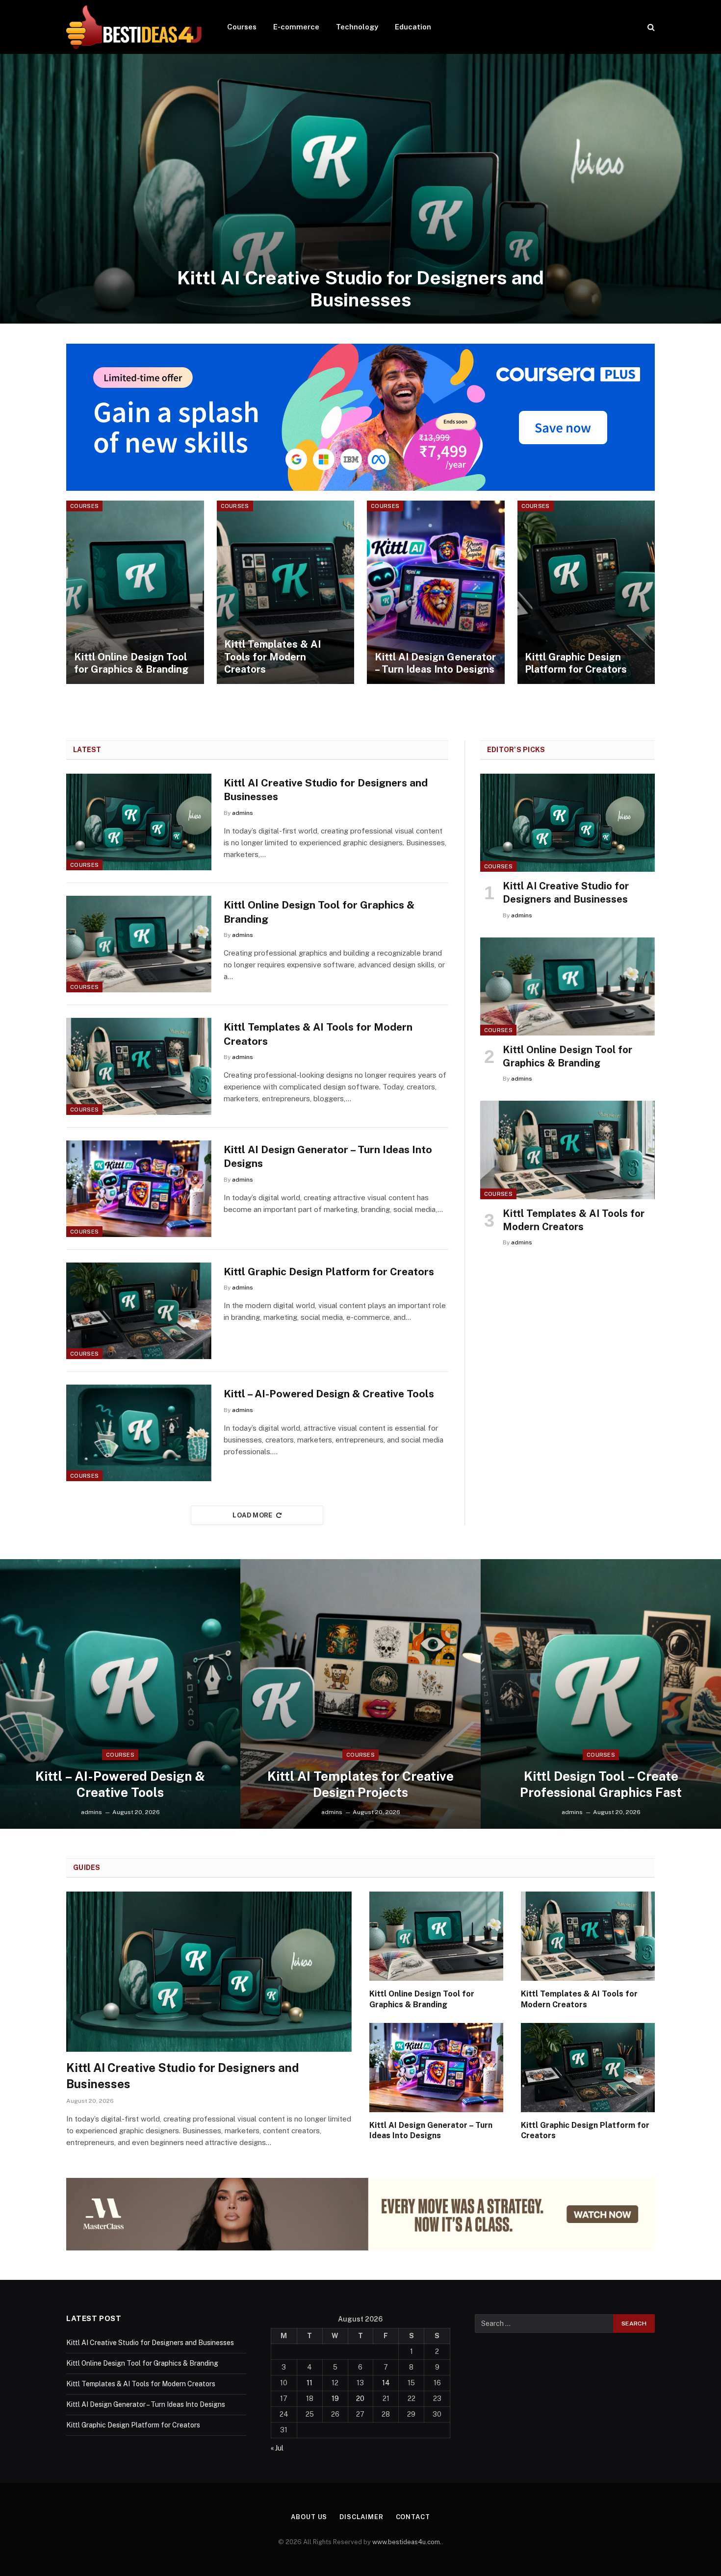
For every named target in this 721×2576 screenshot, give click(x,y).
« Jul (277, 2448)
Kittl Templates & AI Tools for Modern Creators (272, 657)
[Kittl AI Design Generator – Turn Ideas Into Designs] (436, 592)
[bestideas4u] (134, 27)
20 (360, 2399)
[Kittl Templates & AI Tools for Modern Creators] (286, 592)
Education (413, 27)
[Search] (650, 27)
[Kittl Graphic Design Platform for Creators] (586, 592)
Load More (253, 1515)
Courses (242, 27)
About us (309, 2517)
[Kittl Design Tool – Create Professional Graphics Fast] (601, 1694)
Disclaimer (361, 2517)
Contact (413, 2517)
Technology (357, 27)
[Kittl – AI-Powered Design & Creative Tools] (139, 1433)
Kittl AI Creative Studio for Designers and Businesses (360, 289)
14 (386, 2383)
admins (243, 813)
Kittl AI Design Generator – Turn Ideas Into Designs (435, 663)
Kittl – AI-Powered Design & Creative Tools (329, 1394)
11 (309, 2383)
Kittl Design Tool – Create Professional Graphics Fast (601, 1784)
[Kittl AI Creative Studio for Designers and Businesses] (360, 189)
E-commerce (296, 27)
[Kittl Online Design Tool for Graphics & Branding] (135, 592)
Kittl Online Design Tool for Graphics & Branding (131, 663)
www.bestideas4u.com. (407, 2542)
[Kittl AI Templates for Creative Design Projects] (360, 1694)
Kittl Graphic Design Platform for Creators (576, 663)
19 (335, 2399)
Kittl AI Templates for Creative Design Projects (360, 1784)
